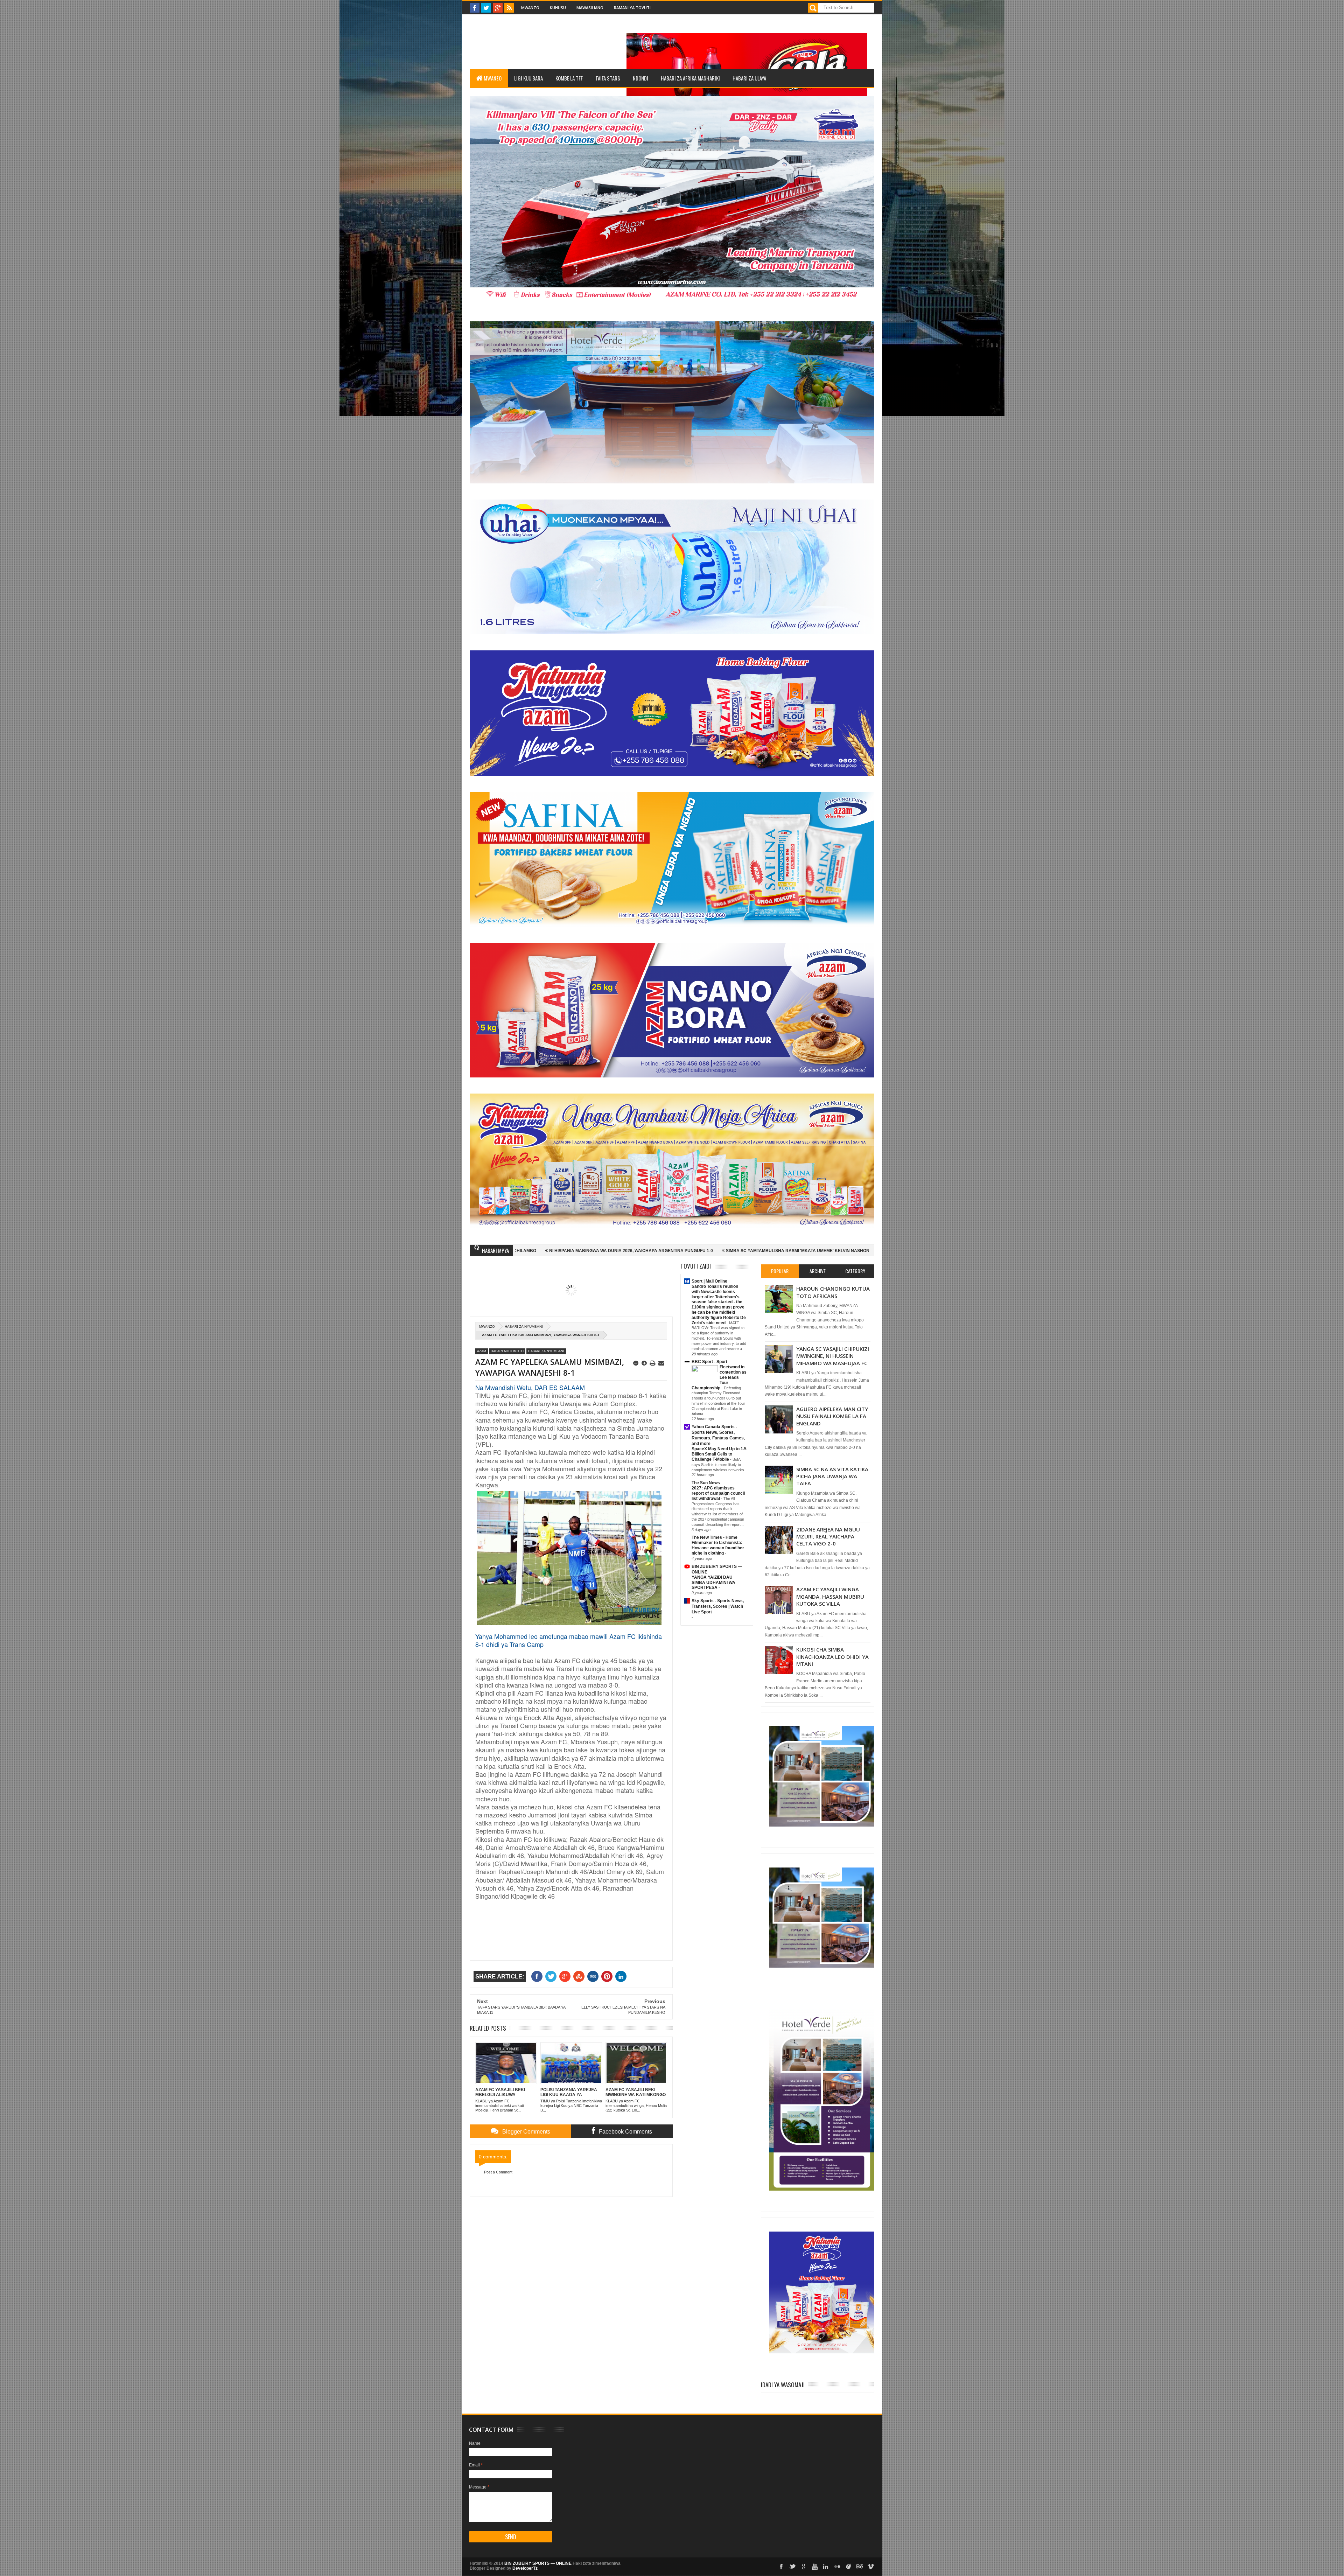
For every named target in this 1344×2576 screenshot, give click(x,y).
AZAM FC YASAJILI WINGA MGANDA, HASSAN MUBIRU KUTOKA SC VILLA (830, 1596)
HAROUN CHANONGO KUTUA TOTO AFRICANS (833, 1292)
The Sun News (706, 1483)
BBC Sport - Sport (709, 1362)
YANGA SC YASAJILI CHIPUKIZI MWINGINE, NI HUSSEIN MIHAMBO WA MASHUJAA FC (833, 1356)
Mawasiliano (590, 8)
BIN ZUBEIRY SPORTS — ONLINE (538, 2563)
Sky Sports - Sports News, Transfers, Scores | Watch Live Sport (718, 1606)
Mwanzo (530, 8)
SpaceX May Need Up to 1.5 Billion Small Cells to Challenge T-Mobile (719, 1454)
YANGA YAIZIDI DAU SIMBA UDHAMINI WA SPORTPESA (713, 1583)
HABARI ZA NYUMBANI (524, 1327)
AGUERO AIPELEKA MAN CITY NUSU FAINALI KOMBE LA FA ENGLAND (832, 1416)
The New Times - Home (715, 1537)
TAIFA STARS (608, 78)
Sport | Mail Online (709, 1281)
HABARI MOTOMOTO (507, 1351)
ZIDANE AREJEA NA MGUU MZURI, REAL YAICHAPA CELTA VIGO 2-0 (828, 1537)
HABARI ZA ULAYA (749, 78)
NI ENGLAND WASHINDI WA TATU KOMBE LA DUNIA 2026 (639, 1251)
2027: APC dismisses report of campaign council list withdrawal (718, 1493)
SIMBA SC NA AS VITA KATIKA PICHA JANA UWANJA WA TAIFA (832, 1476)
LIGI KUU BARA (528, 78)
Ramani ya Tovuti (632, 8)
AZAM (482, 1351)
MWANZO (493, 78)
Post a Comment (498, 2172)
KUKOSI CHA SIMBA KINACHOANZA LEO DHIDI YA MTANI (832, 1657)
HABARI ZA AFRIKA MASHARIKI (690, 78)
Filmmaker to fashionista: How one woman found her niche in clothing (718, 1548)
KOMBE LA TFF (569, 78)
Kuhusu (558, 8)
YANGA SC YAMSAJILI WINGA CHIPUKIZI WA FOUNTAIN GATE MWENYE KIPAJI (790, 1251)
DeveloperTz (525, 2568)
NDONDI (640, 78)
